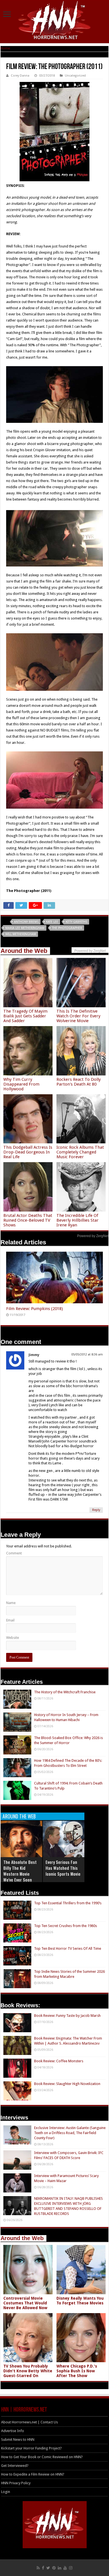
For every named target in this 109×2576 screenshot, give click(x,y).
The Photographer (67, 928)
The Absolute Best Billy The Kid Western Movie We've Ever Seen (20, 1871)
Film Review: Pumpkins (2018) (35, 1309)
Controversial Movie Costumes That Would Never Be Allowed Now (25, 2303)
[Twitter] (48, 2568)
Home (5, 48)
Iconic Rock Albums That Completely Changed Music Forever (80, 1152)
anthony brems (26, 922)
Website (13, 1638)
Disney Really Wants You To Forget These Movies (80, 2301)
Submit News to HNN (18, 2439)
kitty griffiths (76, 922)
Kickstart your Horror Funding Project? (31, 2448)
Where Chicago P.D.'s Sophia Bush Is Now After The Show (77, 2371)
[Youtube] (65, 2568)
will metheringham (21, 934)
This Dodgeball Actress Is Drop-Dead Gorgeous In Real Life (28, 1152)
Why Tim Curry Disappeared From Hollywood (21, 1084)
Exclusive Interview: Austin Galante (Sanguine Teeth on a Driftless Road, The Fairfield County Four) (70, 2133)
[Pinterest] (54, 2568)
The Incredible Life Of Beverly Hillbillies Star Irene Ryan (78, 1220)
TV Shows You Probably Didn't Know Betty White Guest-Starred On (28, 2371)
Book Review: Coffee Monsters (59, 2061)
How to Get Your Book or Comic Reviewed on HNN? (42, 2457)
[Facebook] (43, 2568)
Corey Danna (20, 76)
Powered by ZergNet (93, 1236)
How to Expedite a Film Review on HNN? (33, 2474)
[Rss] (38, 2568)
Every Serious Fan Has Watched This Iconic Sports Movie (63, 1868)
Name (11, 1603)
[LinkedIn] (60, 2568)
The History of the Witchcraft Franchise (65, 1692)
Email (10, 1620)
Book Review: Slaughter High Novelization (67, 2084)
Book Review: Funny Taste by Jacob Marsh (67, 2016)
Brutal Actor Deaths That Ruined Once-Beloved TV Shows (28, 1220)
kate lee (52, 922)
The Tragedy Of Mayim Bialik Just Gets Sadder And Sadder (25, 1016)
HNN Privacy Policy (16, 2483)
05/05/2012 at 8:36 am (87, 1354)
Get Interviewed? (15, 2466)
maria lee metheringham (25, 928)
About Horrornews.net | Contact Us (29, 2422)
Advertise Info (13, 2431)
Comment (14, 1553)
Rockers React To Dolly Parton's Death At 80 (79, 1082)
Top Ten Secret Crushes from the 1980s (66, 1926)
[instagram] (71, 2568)
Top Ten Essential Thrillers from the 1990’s (68, 1903)
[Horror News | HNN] (55, 21)
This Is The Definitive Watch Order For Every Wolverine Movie (78, 1016)
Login (6, 2492)
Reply (96, 1510)
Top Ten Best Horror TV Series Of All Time (68, 1948)
